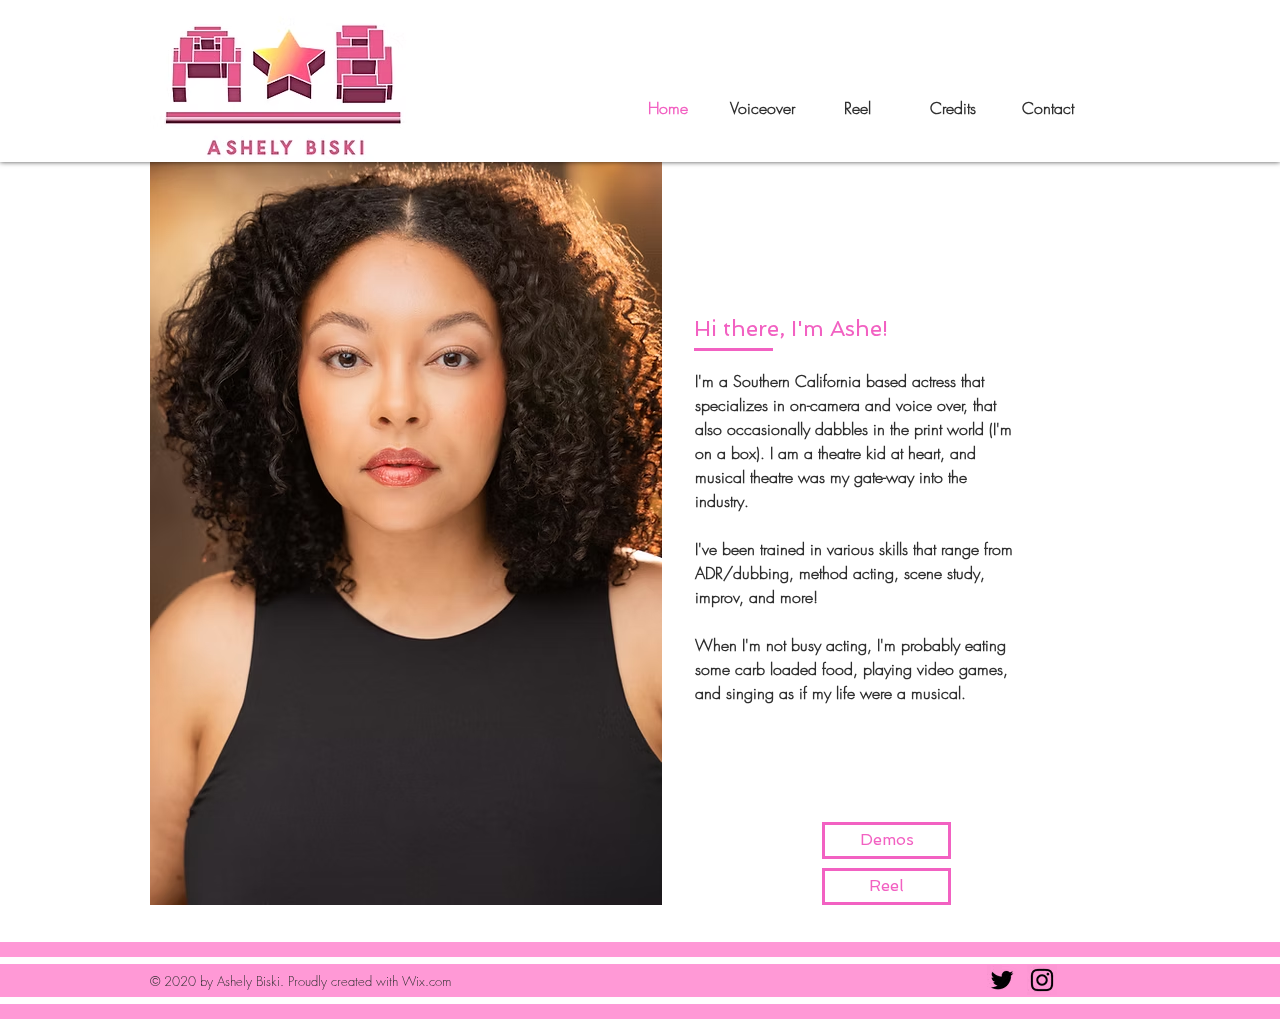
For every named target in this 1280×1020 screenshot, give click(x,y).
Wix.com (426, 981)
